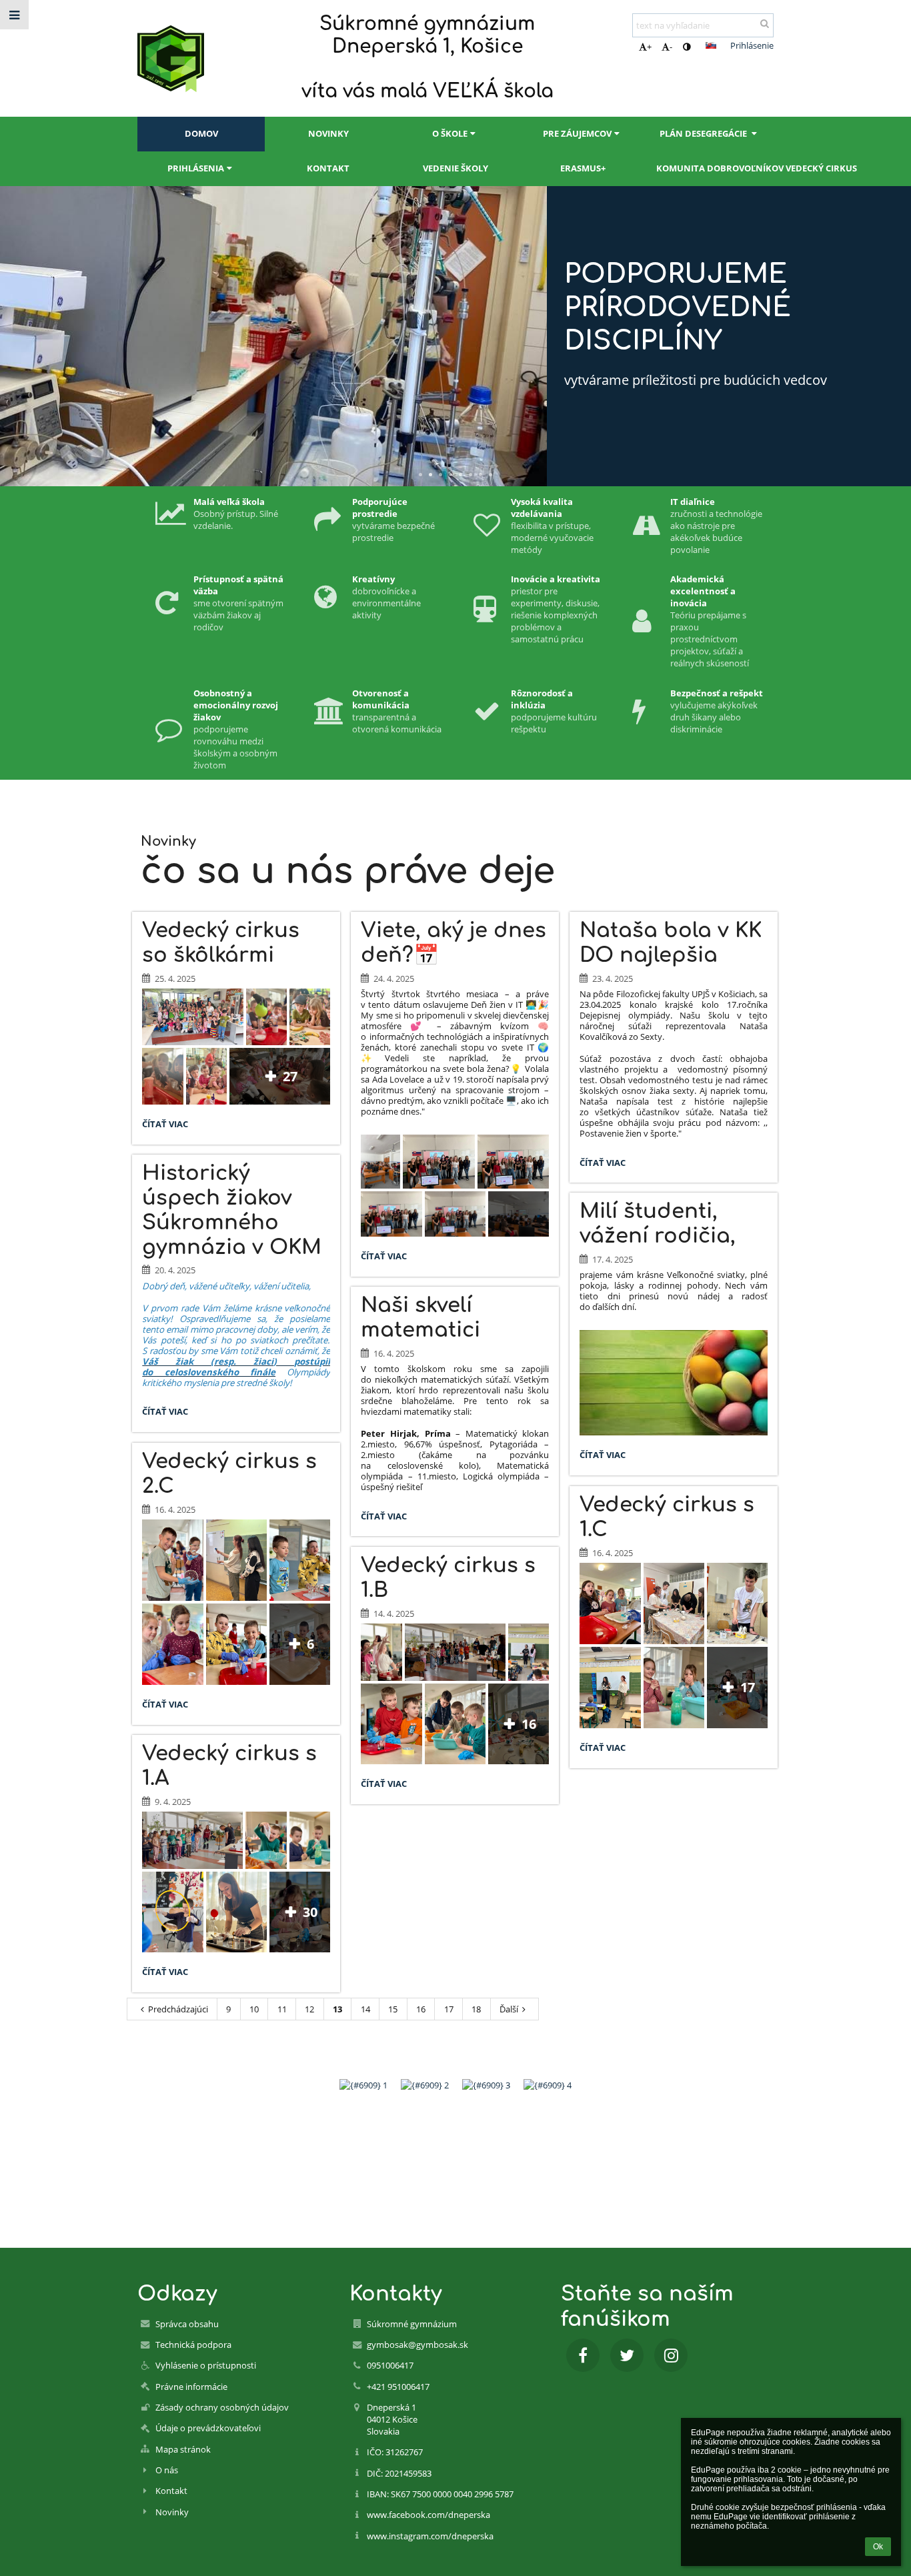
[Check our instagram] (671, 2355)
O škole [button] (450, 133)
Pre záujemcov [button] (577, 133)
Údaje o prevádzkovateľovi (208, 2428)
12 (309, 2009)
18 (476, 2009)
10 (254, 2009)
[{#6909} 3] (486, 2085)
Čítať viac (168, 1126)
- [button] (671, 47)
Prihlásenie (752, 45)
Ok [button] (878, 2547)
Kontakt (171, 2491)
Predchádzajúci (178, 2009)
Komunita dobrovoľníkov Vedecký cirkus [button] (715, 168)
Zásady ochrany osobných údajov (222, 2407)
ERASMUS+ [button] (583, 168)
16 (421, 2009)
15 (393, 2009)
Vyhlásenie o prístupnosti (206, 2365)
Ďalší (509, 2009)
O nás (167, 2470)
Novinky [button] (328, 133)
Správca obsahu (187, 2324)
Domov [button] (201, 133)
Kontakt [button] (328, 168)
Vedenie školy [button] (455, 168)
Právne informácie (191, 2387)
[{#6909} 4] (548, 2085)
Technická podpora (193, 2345)
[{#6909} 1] (363, 2085)
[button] (687, 47)
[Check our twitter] (627, 2355)
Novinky (172, 2512)
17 (449, 2009)
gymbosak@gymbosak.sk (417, 2345)
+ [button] (649, 47)
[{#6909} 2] (425, 2085)
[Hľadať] (765, 23)
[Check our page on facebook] (583, 2355)
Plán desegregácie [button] (704, 133)
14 (365, 2009)
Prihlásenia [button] (196, 168)
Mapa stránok (183, 2449)
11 (282, 2009)
